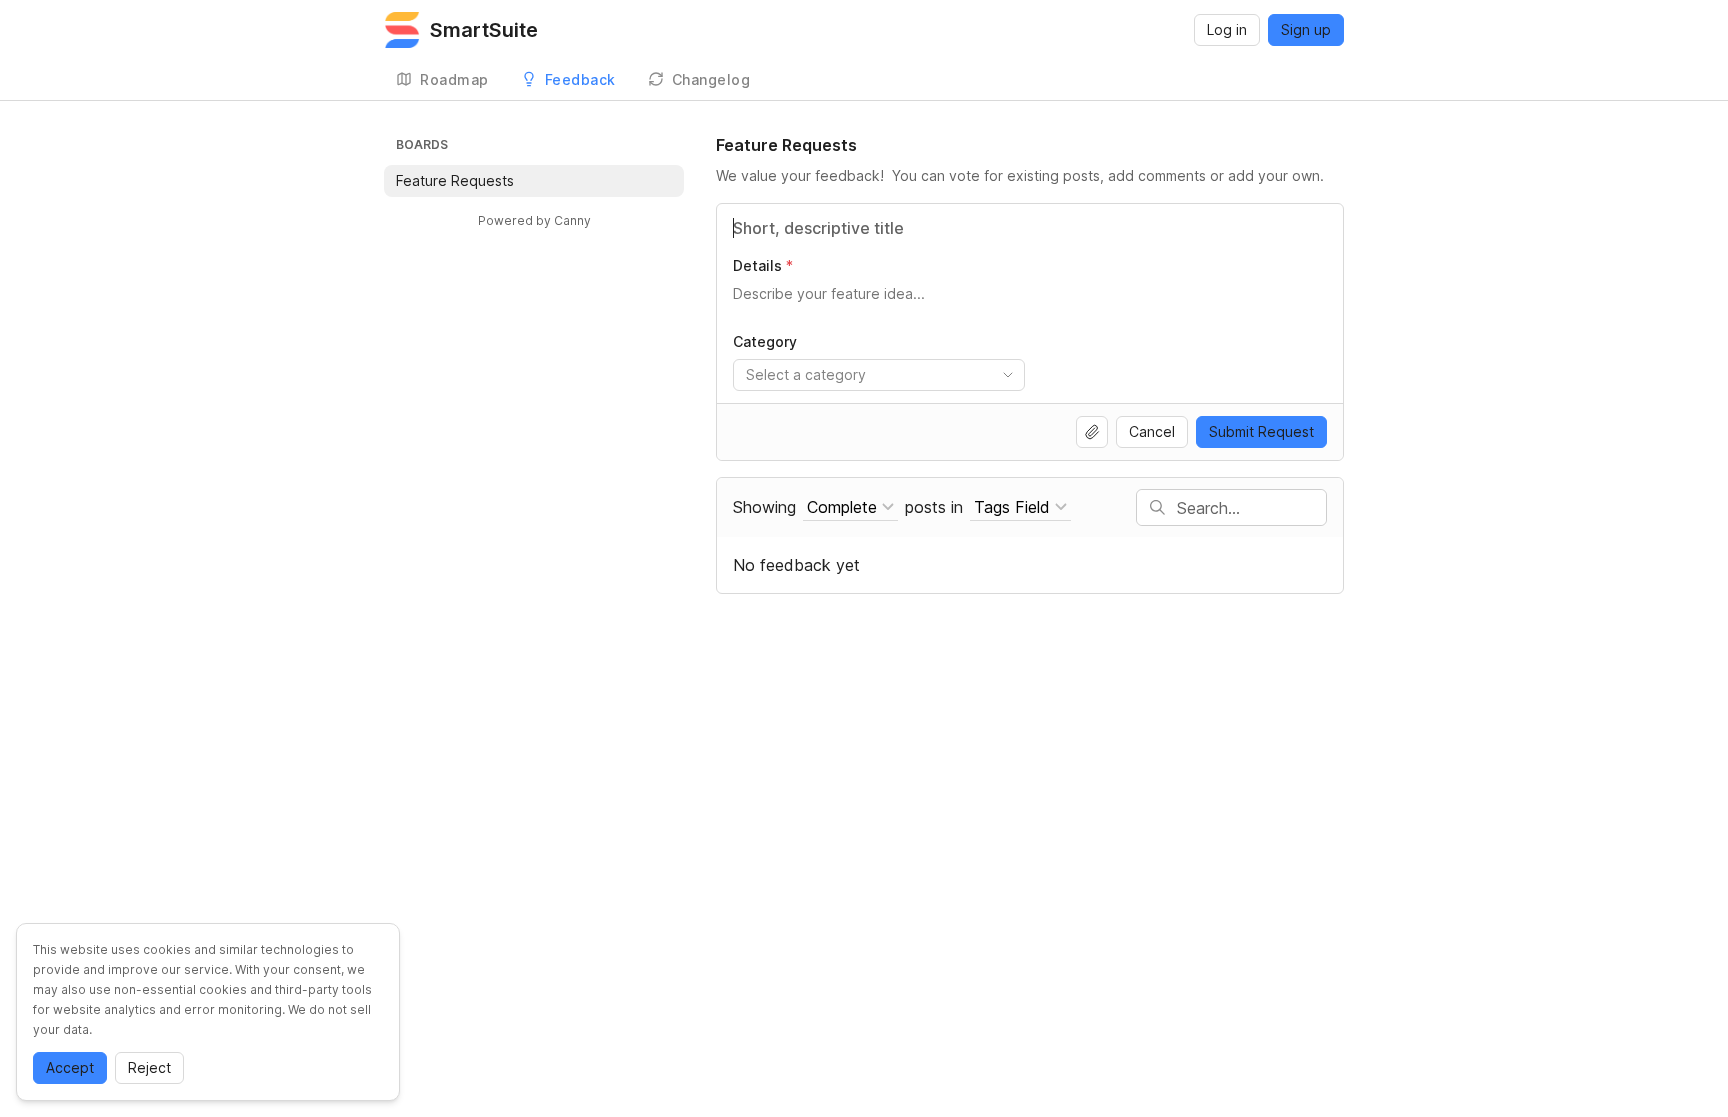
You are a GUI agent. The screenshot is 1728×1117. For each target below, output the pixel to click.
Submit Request (1261, 431)
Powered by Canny (534, 220)
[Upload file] (1092, 432)
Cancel (1152, 431)
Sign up (1306, 29)
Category (765, 341)
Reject (149, 1067)
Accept (70, 1067)
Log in (1227, 29)
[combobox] (879, 375)
